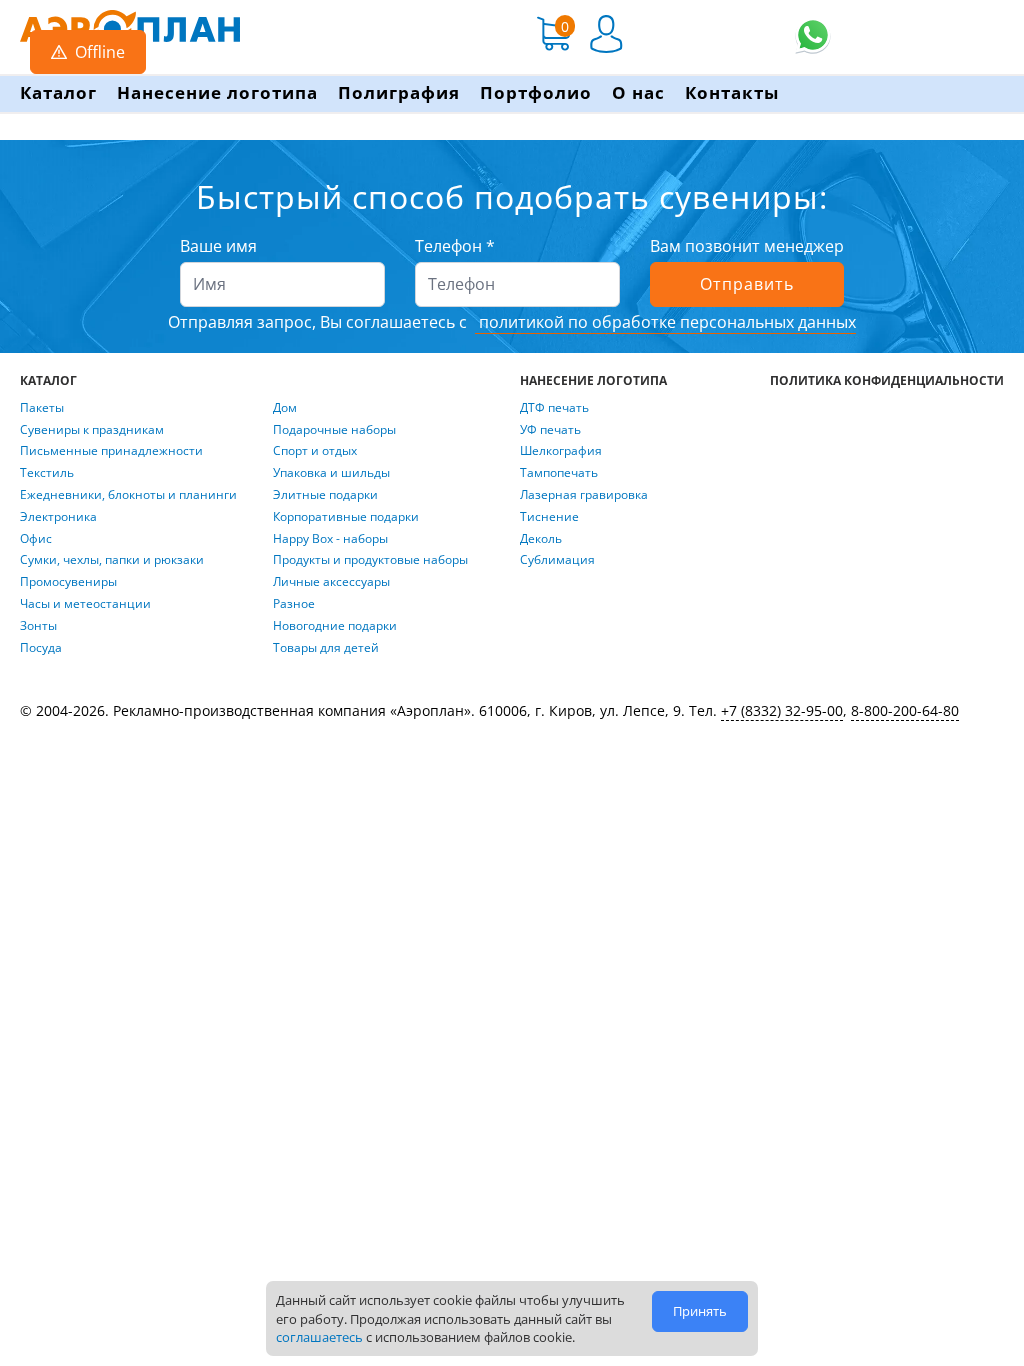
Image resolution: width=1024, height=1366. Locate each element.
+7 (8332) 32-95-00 (782, 710)
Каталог (58, 92)
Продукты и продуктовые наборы (370, 560)
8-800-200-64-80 (905, 710)
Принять (700, 1311)
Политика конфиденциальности (887, 381)
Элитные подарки (325, 495)
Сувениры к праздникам (92, 430)
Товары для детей (326, 648)
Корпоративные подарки (346, 517)
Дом (285, 408)
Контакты (732, 92)
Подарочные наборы (334, 430)
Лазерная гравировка (584, 495)
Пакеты (42, 408)
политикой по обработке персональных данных (665, 322)
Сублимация (557, 560)
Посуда (41, 648)
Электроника (58, 517)
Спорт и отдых (315, 451)
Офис (36, 539)
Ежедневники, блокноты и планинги (128, 495)
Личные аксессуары (331, 582)
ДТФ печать (554, 408)
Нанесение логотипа (217, 92)
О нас (638, 92)
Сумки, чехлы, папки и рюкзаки (112, 560)
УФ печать (550, 430)
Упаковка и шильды (331, 473)
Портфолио (536, 92)
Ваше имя (218, 246)
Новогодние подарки (335, 626)
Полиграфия (399, 92)
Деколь (541, 539)
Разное (294, 604)
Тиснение (549, 517)
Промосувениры (68, 582)
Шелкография (561, 451)
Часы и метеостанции (85, 604)
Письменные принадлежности (111, 451)
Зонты (38, 626)
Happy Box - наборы (330, 539)
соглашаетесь (319, 1337)
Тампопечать (559, 473)
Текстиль (47, 473)
